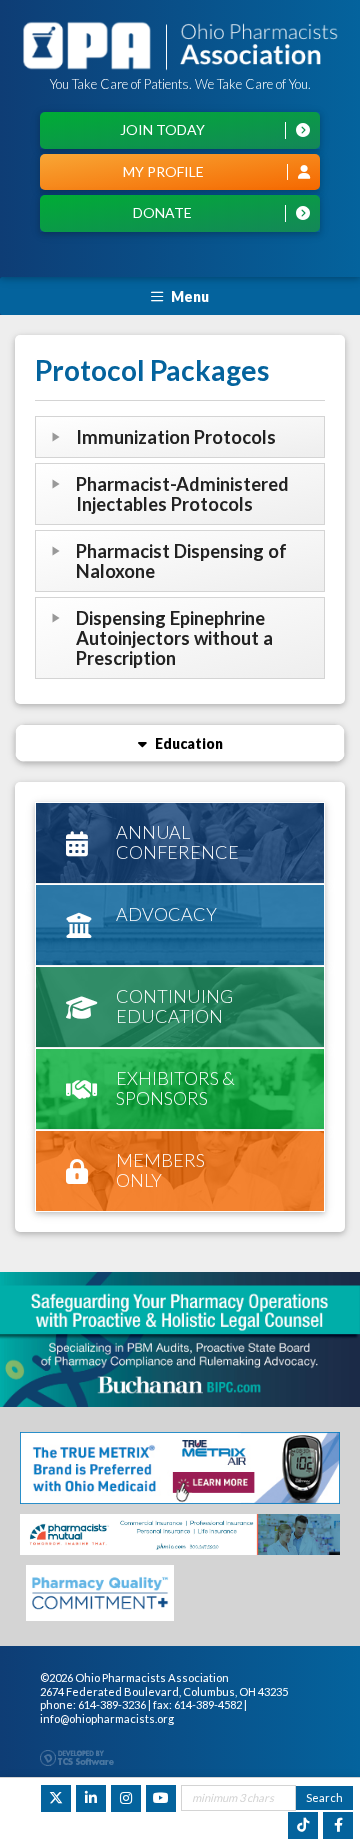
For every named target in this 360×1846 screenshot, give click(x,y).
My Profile (163, 171)
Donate (162, 212)
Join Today (162, 129)
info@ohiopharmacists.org (107, 1718)
